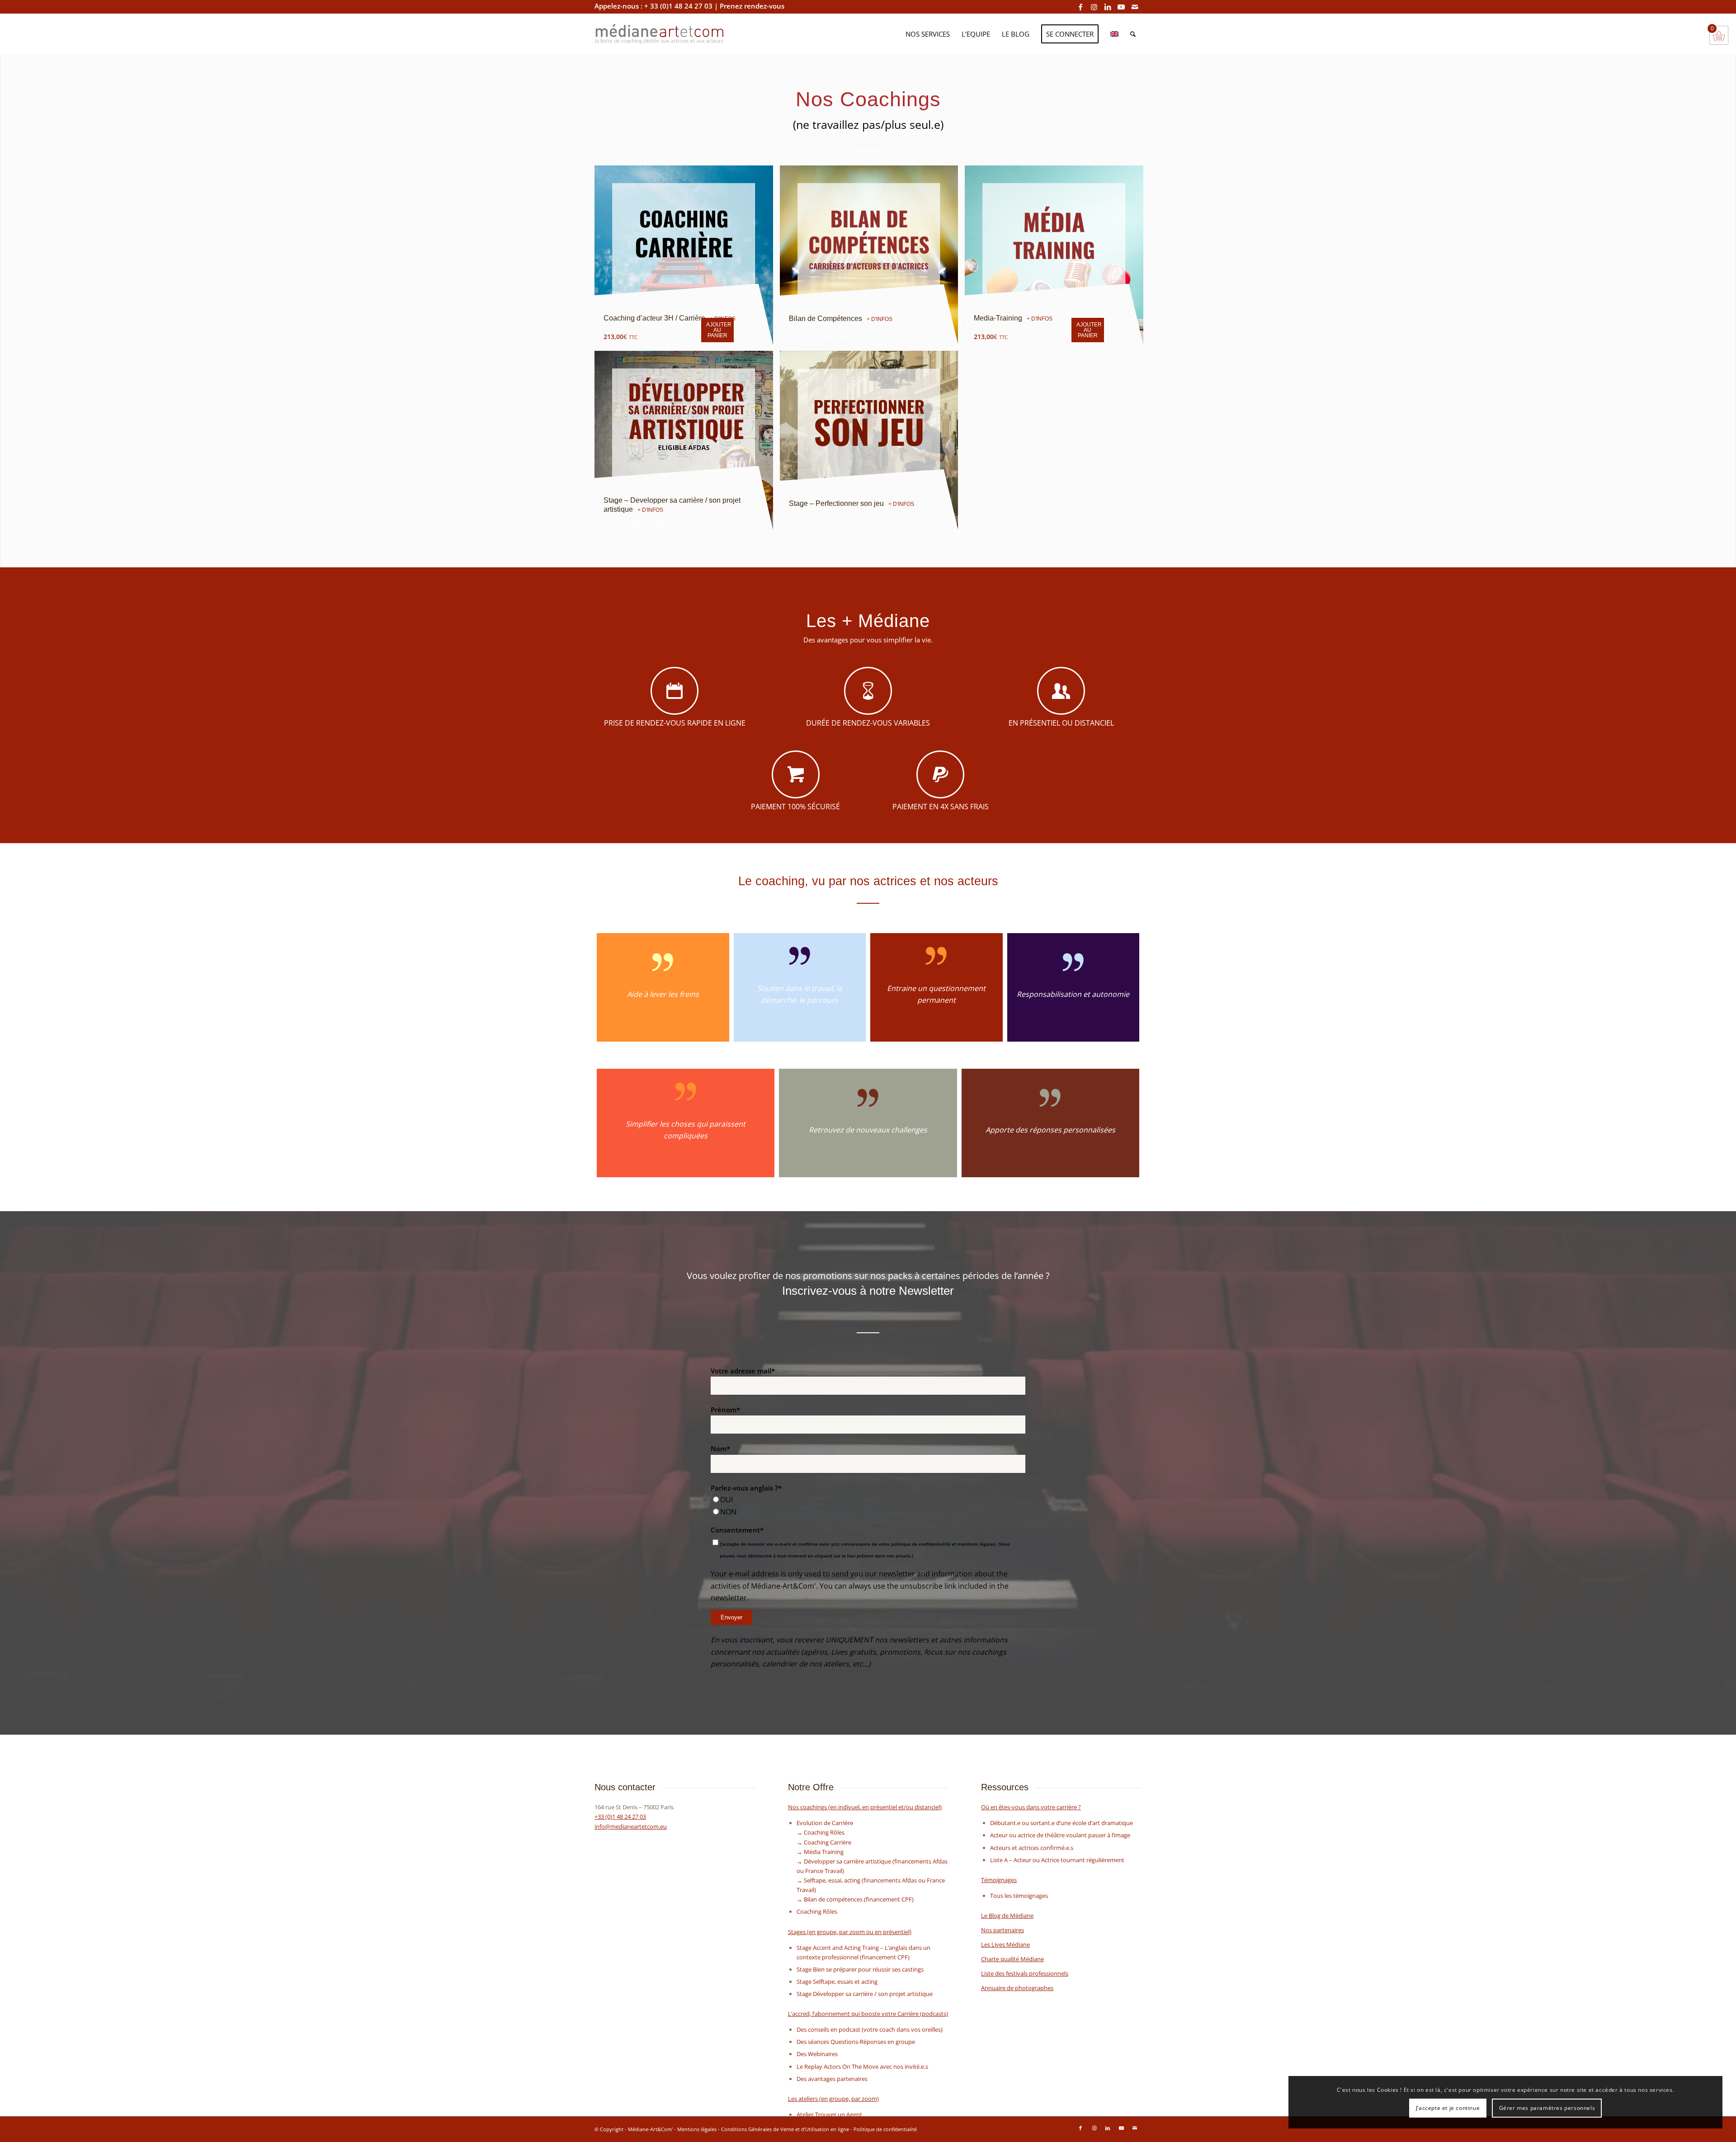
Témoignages (999, 1880)
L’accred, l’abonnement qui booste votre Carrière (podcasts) (868, 2014)
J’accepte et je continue (1448, 2108)
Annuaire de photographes (1017, 1988)
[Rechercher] (1133, 34)
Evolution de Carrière (825, 1823)
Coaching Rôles (817, 1911)
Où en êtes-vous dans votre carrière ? (1031, 1807)
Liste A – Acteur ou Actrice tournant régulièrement (1057, 1860)
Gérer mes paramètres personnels (1547, 2108)
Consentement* (737, 1530)
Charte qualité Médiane (1012, 1959)
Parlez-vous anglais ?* (746, 1488)
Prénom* (725, 1410)
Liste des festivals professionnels (1025, 1973)
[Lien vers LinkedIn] (1107, 7)
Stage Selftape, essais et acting (837, 1982)
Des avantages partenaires (832, 2079)
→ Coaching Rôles (821, 1832)
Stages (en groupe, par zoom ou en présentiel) (850, 1932)
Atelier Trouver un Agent (829, 2114)
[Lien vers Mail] (1135, 7)
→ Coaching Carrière (824, 1842)
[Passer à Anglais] (1114, 34)
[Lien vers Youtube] (1121, 7)
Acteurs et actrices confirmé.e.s (1032, 1848)
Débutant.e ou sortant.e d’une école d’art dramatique (1061, 1823)
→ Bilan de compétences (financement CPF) (855, 1899)
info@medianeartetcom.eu (631, 1826)
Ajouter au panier (719, 330)
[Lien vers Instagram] (1094, 7)
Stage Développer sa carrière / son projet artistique (865, 1994)
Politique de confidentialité (885, 2129)
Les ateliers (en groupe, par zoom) (833, 2099)
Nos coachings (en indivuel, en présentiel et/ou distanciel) (865, 1807)
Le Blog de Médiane (1007, 1916)
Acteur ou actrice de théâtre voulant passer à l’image (1060, 1835)
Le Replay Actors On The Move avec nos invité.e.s (862, 2067)
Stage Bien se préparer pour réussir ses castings (860, 1969)
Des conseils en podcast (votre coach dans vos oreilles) (870, 2029)
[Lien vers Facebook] (1080, 7)
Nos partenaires (1002, 1930)
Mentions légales (697, 2129)
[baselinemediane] (724, 34)
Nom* (720, 1448)
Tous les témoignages (1019, 1896)
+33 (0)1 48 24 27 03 (620, 1816)
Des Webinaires (817, 2054)
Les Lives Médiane (1005, 1944)
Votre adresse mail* (743, 1371)
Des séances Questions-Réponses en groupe (856, 2042)
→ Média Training (820, 1852)
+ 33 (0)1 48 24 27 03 (678, 6)
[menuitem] (928, 34)
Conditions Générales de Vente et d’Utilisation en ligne (785, 2129)
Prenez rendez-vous (752, 6)
